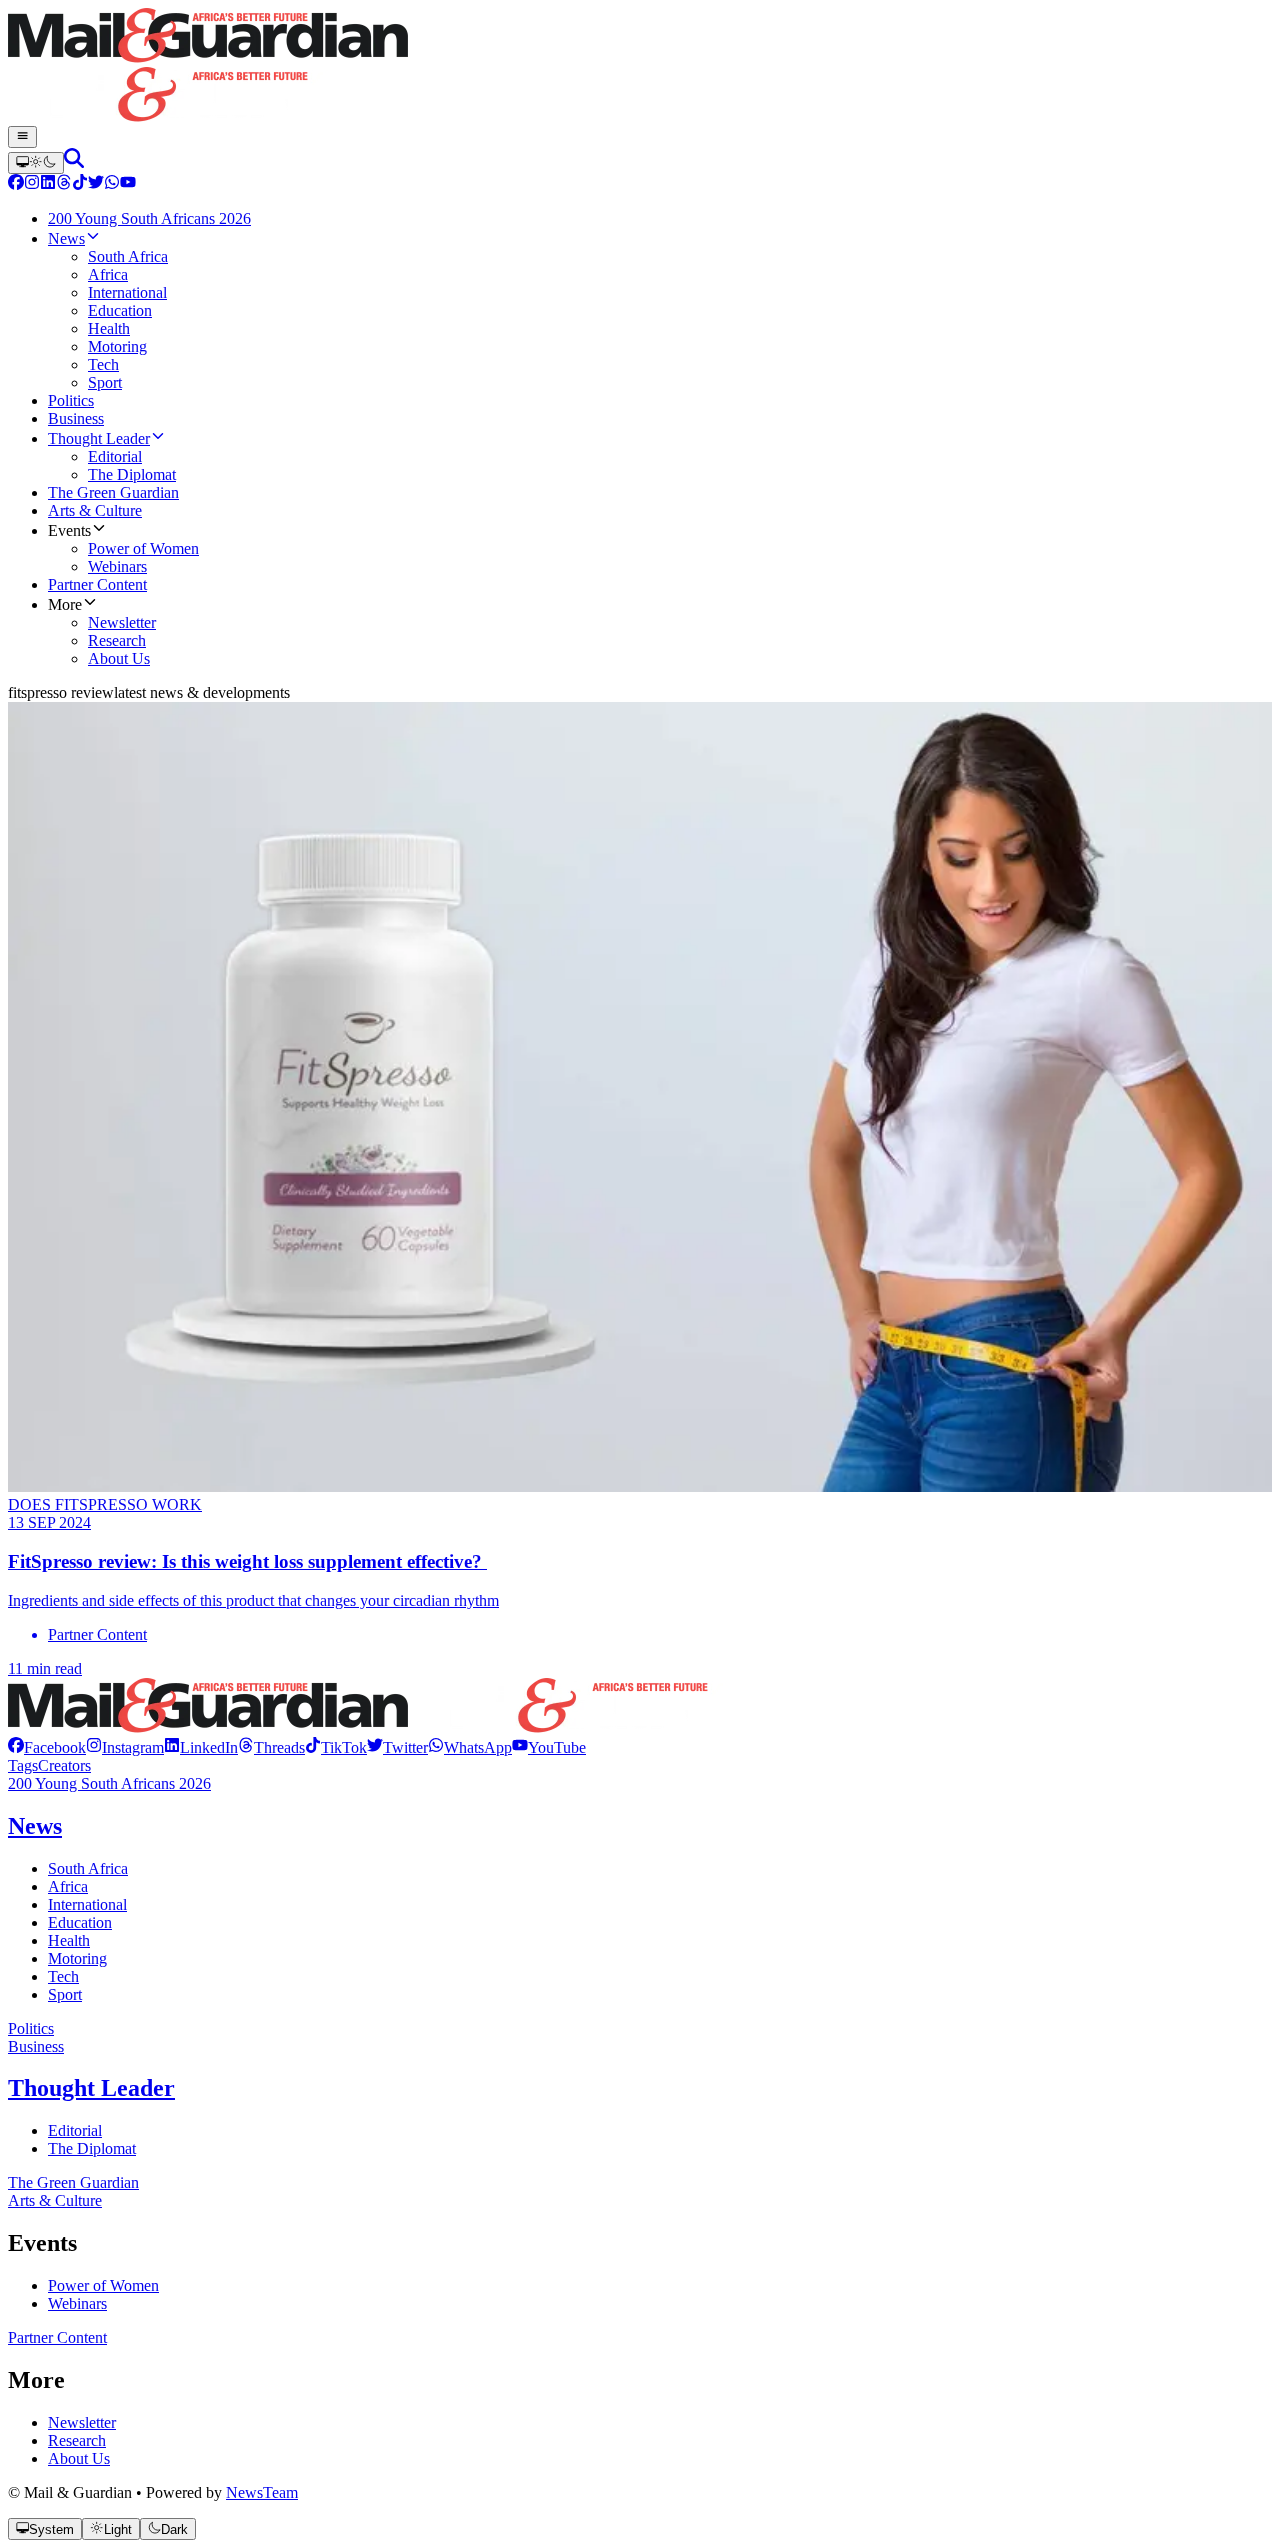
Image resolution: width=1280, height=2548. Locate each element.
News (35, 1826)
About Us (79, 2458)
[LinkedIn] (48, 184)
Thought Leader (91, 2088)
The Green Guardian (73, 2182)
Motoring (77, 1958)
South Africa (88, 1868)
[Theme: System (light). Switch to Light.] (36, 163)
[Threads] (64, 184)
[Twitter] (96, 184)
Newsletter (82, 2422)
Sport (65, 1994)
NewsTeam (262, 2492)
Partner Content (57, 2337)
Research (77, 2440)
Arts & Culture (55, 2200)
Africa (68, 1886)
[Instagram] (32, 184)
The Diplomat (92, 2148)
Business (36, 2046)
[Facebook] (16, 184)
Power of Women (103, 2285)
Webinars (77, 2303)
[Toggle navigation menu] (22, 137)
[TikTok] (80, 184)
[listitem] (47, 1747)
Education (80, 1922)
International (87, 1904)
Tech (63, 1976)
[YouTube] (128, 184)
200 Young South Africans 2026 (109, 1783)
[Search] (74, 162)
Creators (64, 1765)
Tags (23, 1765)
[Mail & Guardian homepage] (640, 67)
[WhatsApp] (112, 184)
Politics (31, 2028)
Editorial (75, 2130)
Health (69, 1940)
